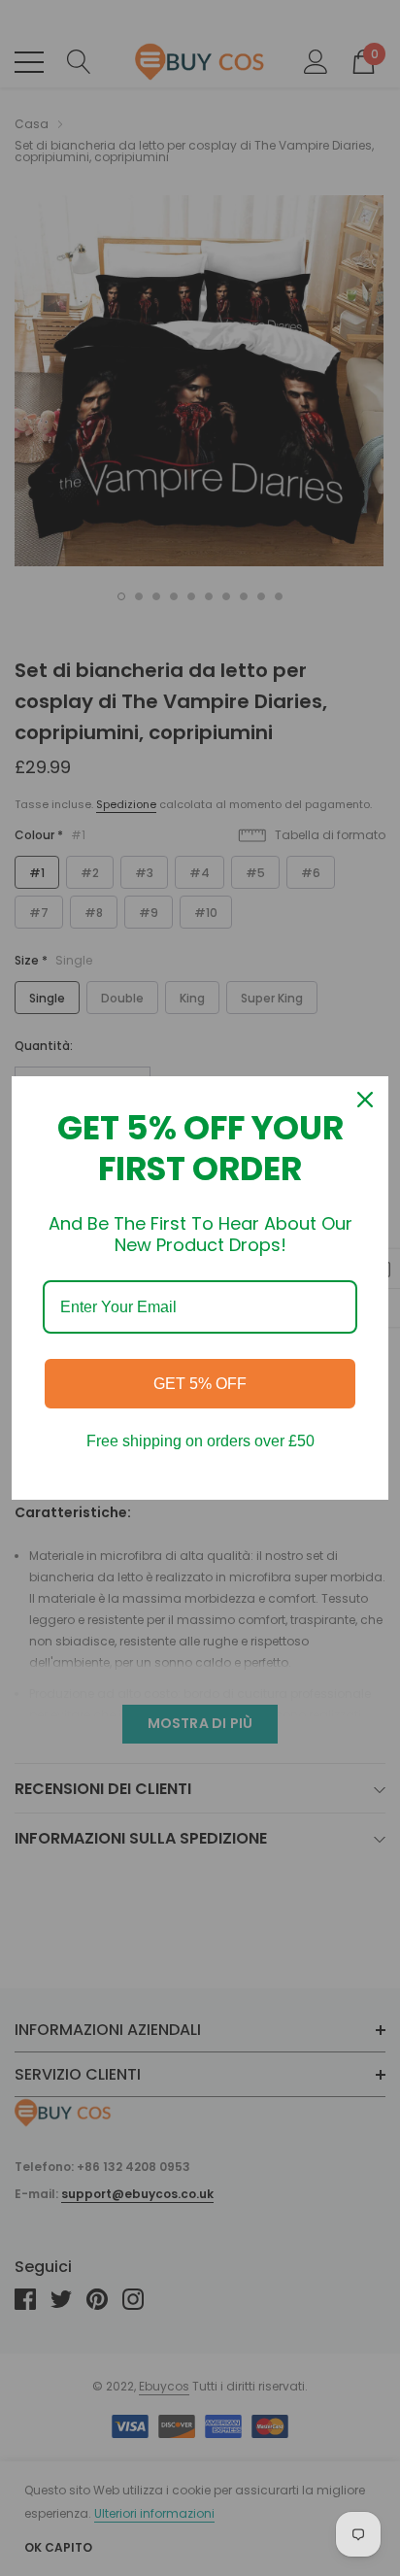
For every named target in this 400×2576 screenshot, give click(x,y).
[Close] (365, 1100)
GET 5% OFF (200, 1384)
